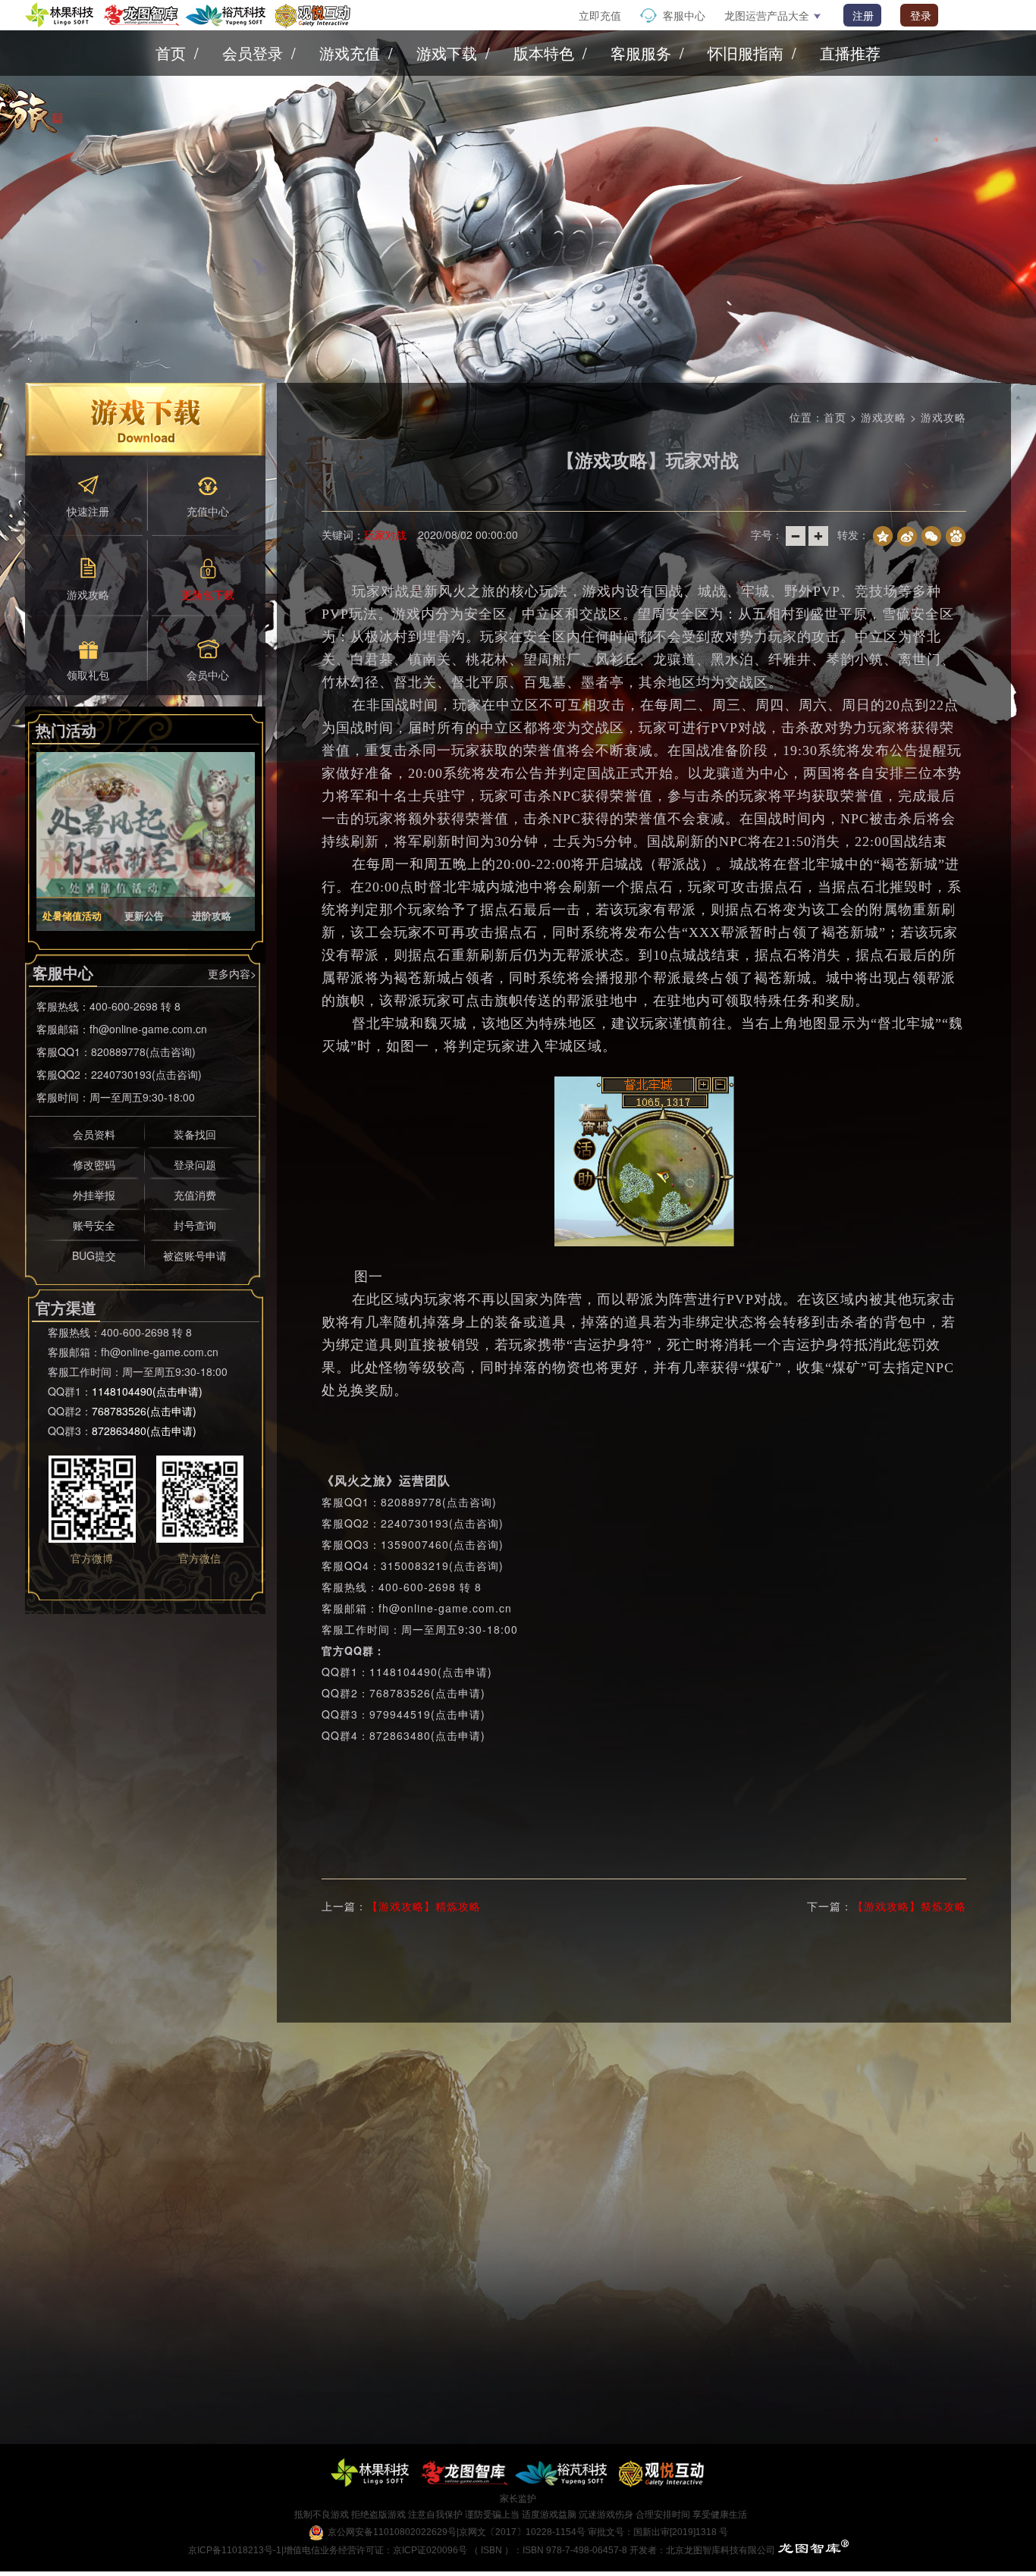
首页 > (842, 417)
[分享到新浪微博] (907, 534)
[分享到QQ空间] (883, 534)
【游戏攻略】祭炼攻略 (909, 1906)
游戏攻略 (943, 417)
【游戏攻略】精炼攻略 (424, 1906)
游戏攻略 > (891, 417)
